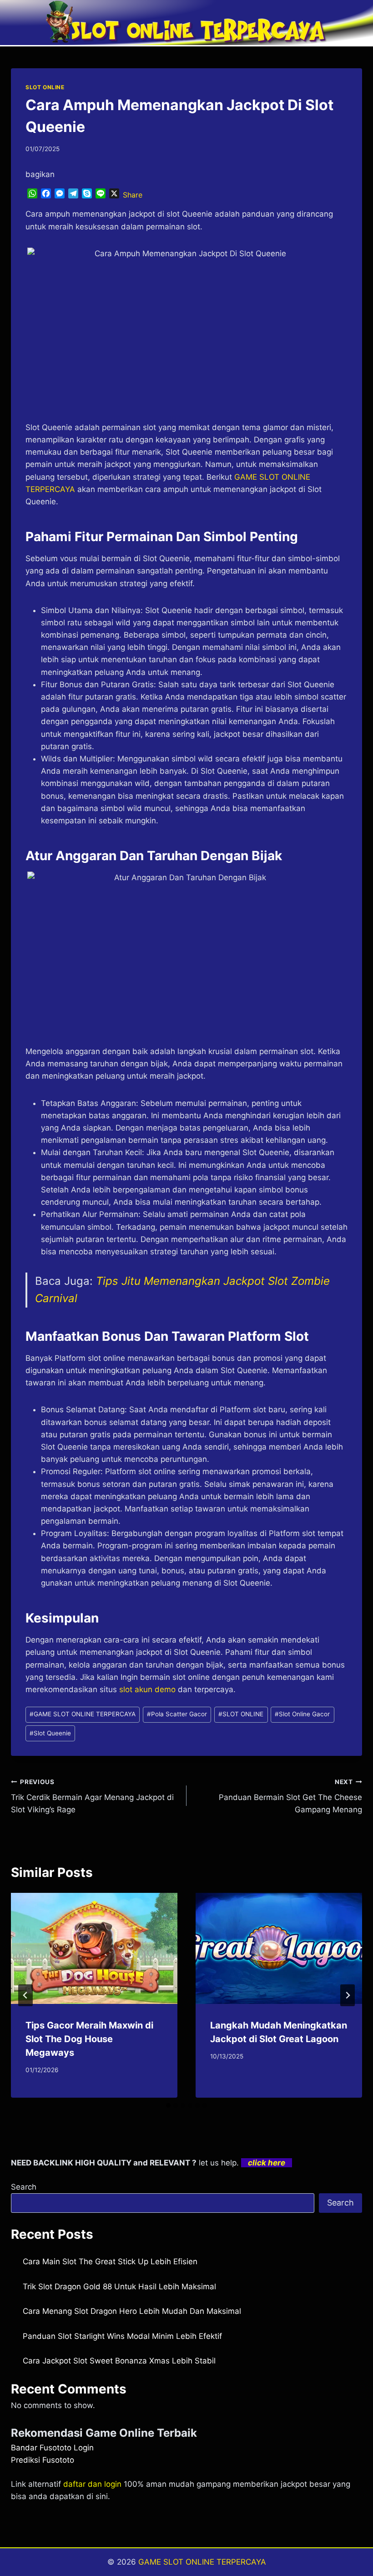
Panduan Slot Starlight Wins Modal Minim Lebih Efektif (122, 2336)
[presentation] (94, 1948)
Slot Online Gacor (302, 1714)
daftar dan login (92, 2484)
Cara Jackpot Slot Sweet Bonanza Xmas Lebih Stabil (119, 2361)
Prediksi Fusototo (43, 2460)
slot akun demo (147, 1689)
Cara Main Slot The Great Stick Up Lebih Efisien (110, 2262)
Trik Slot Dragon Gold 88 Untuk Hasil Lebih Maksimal (119, 2287)
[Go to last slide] (25, 1995)
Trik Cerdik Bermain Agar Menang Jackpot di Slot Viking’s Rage (92, 1796)
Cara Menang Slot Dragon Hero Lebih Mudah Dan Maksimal (132, 2311)
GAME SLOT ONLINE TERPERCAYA (83, 1714)
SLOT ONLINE (45, 87)
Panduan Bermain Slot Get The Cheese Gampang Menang (290, 1796)
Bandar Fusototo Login (52, 2448)
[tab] (168, 2105)
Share (133, 195)
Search (24, 2187)
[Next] (348, 1995)
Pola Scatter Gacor (177, 1714)
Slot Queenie (50, 1733)
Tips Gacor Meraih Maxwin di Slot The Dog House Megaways (89, 2039)
